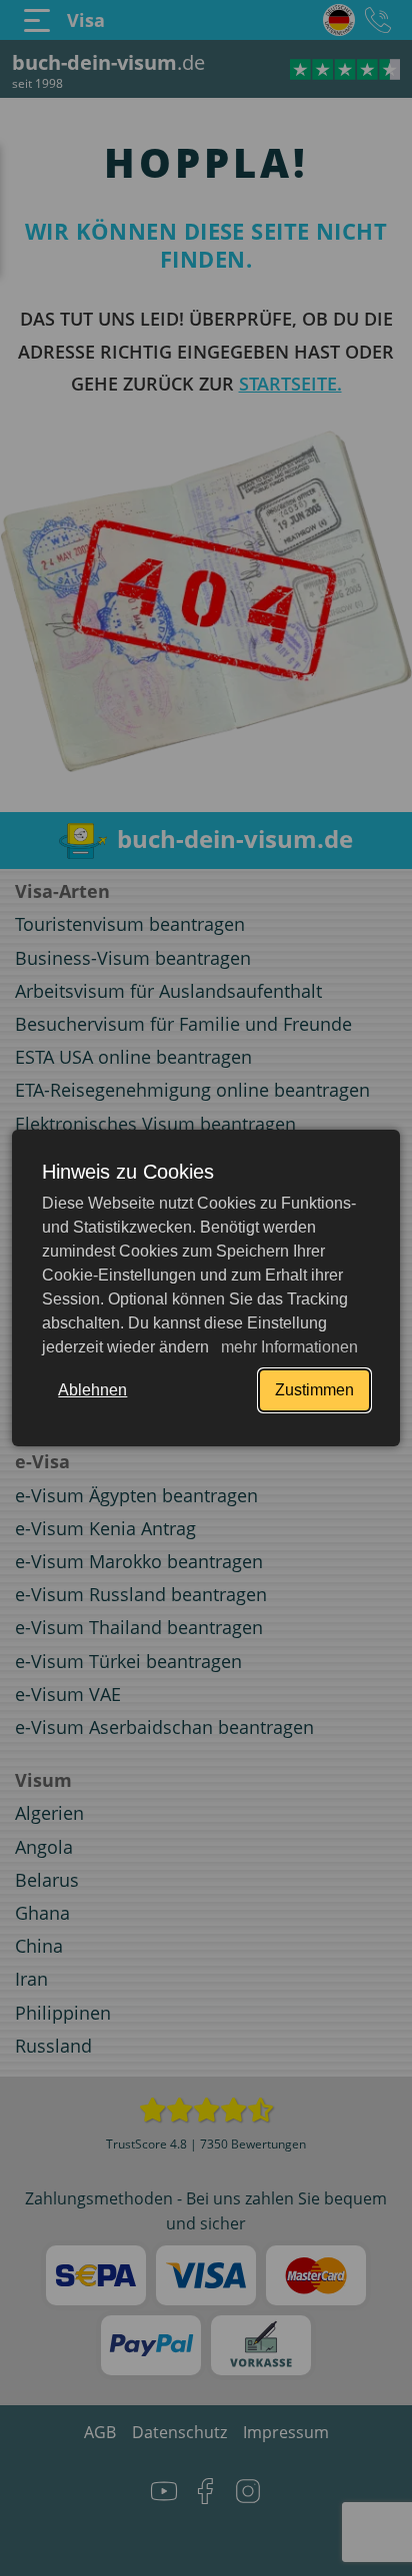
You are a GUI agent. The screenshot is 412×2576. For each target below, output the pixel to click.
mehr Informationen (287, 1347)
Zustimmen (314, 1390)
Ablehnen (92, 1390)
